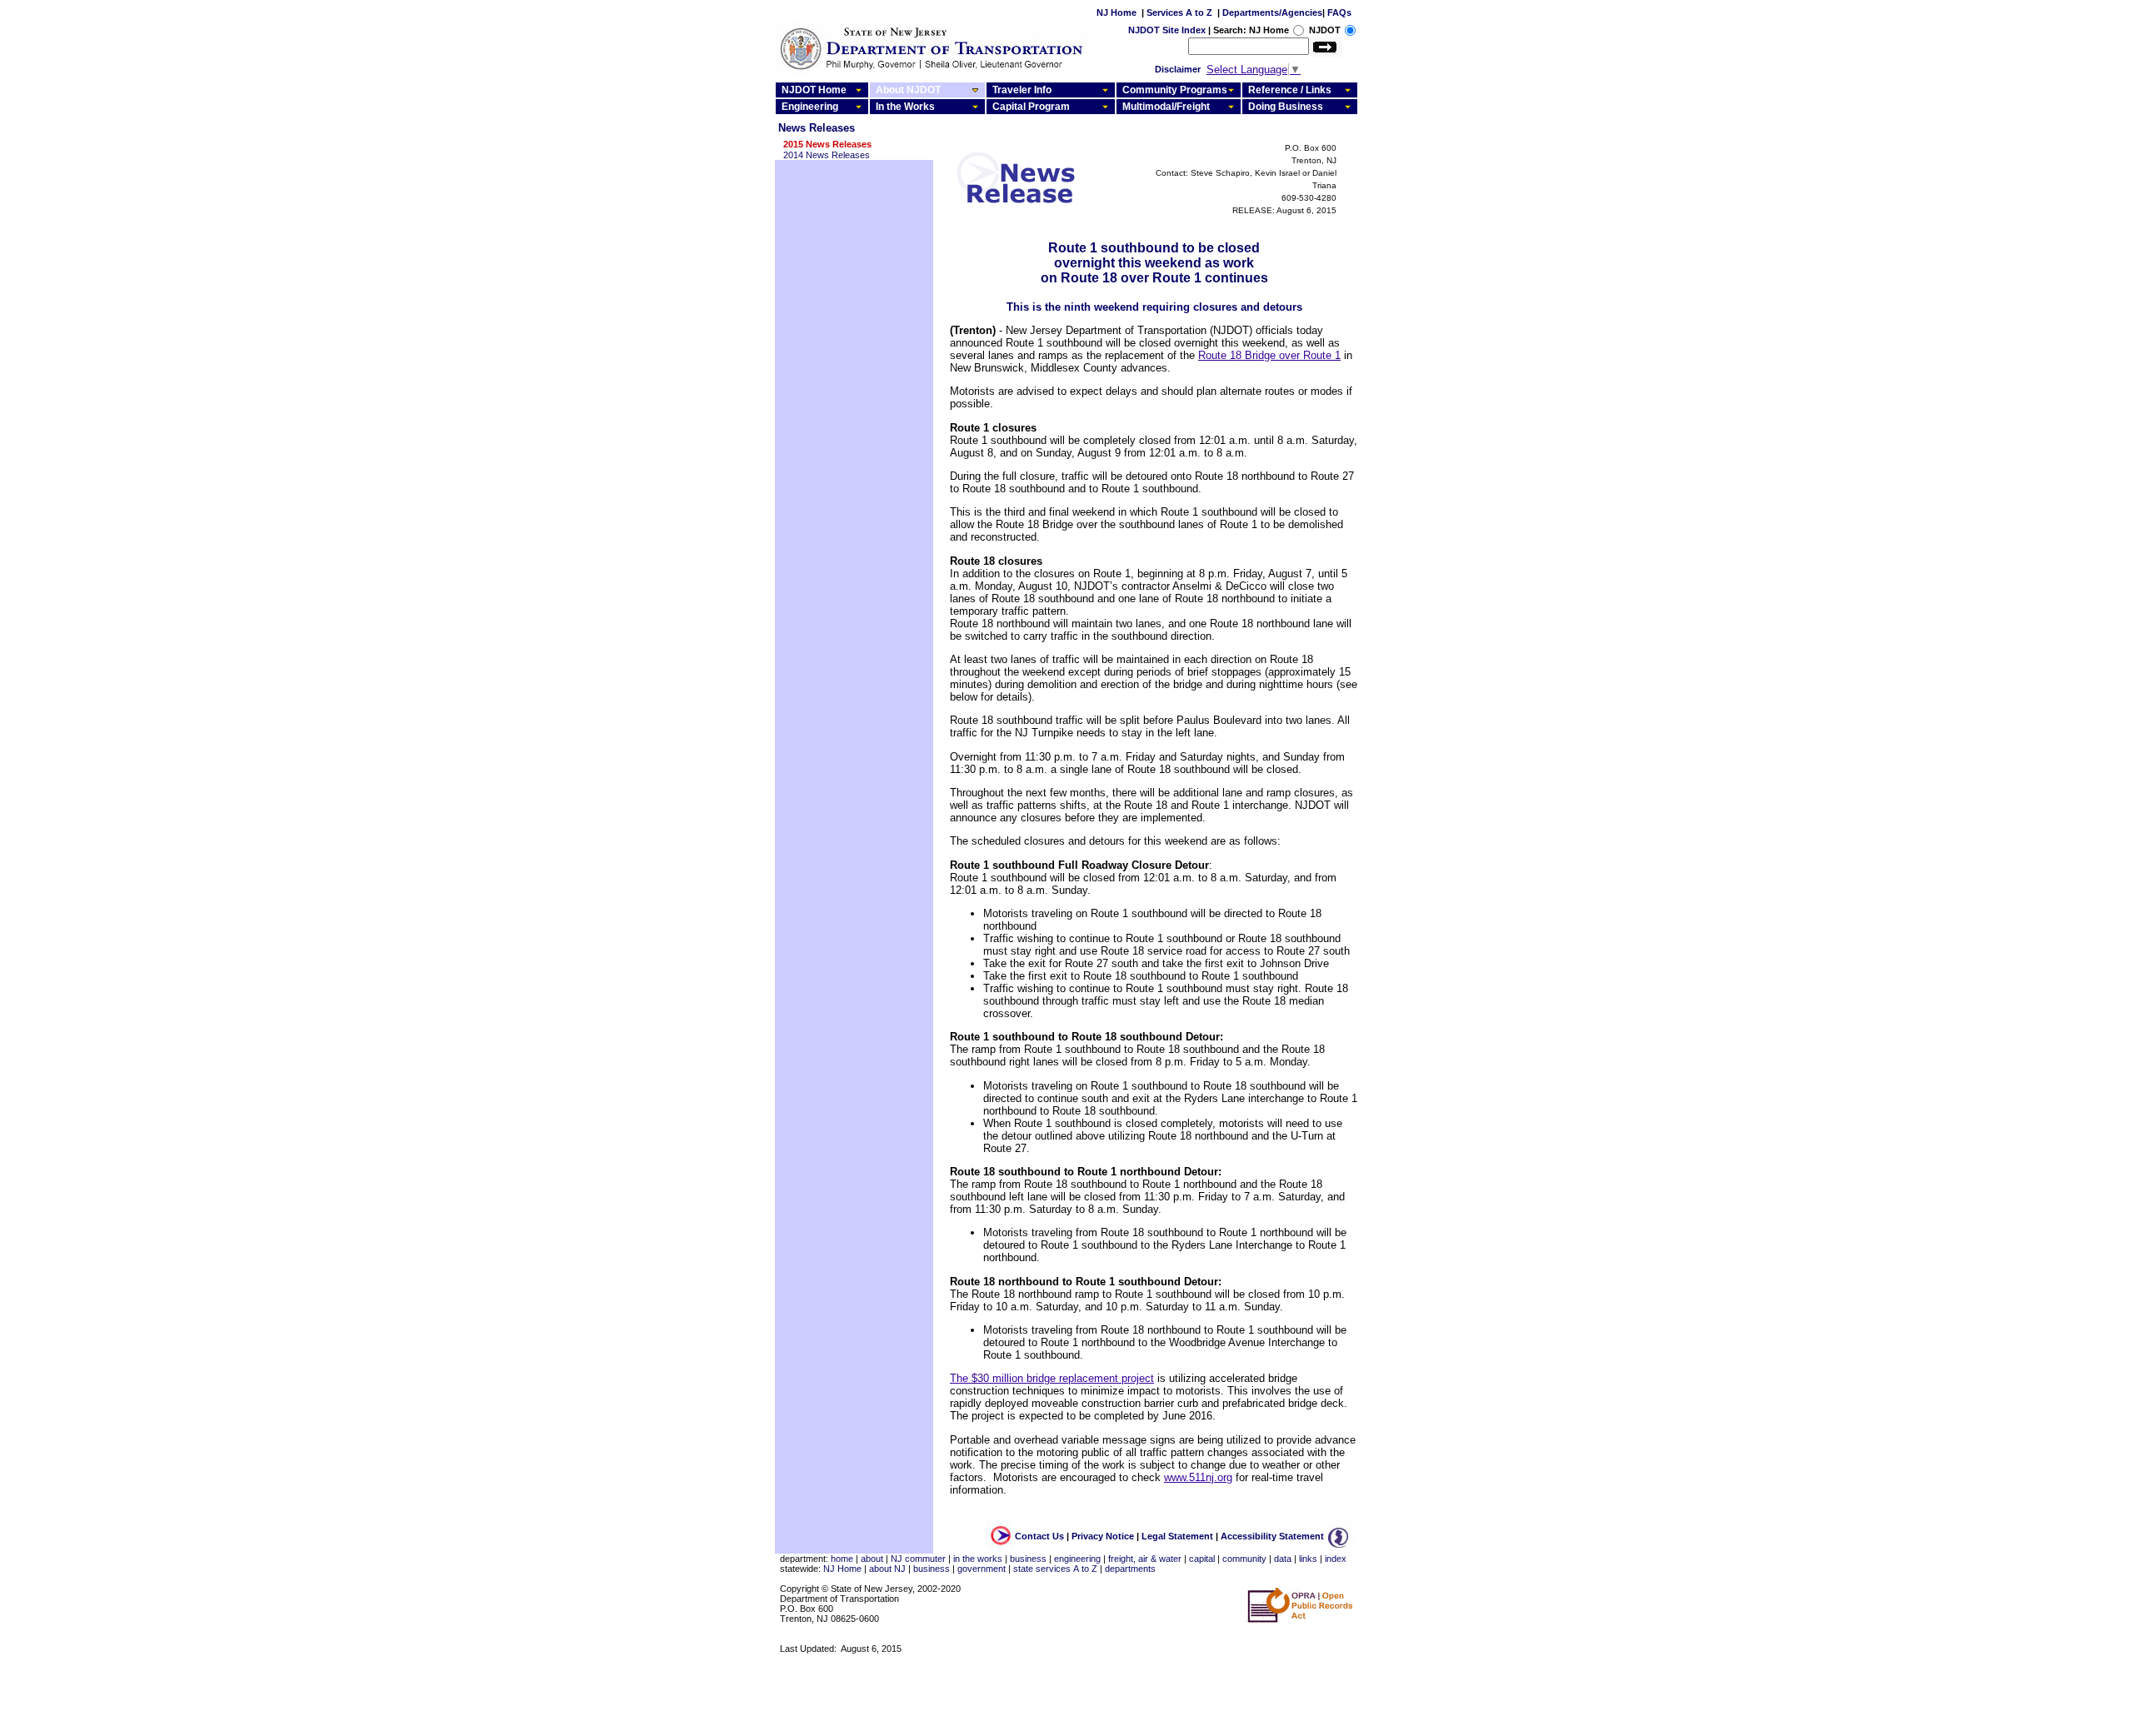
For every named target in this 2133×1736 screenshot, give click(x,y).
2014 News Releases (827, 155)
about (872, 1559)
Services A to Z (1179, 12)
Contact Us (1039, 1536)
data (1283, 1559)
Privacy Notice (1103, 1536)
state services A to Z (1055, 1569)
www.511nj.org (1198, 1477)
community (1244, 1559)
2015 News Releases (827, 144)
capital (1202, 1559)
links (1308, 1559)
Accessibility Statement (1272, 1536)
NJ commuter (918, 1559)
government (982, 1569)
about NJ (887, 1569)
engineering (1077, 1559)
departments (1130, 1569)
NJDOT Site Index (1167, 30)
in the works (978, 1559)
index (1336, 1559)
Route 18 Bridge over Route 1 (1269, 355)
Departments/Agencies (1272, 12)
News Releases (817, 128)
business (1028, 1559)
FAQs (1339, 12)
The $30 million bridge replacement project (1052, 1378)
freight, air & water (1145, 1559)
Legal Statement (1177, 1536)
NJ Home (1116, 12)
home (842, 1559)
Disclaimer (1178, 69)
